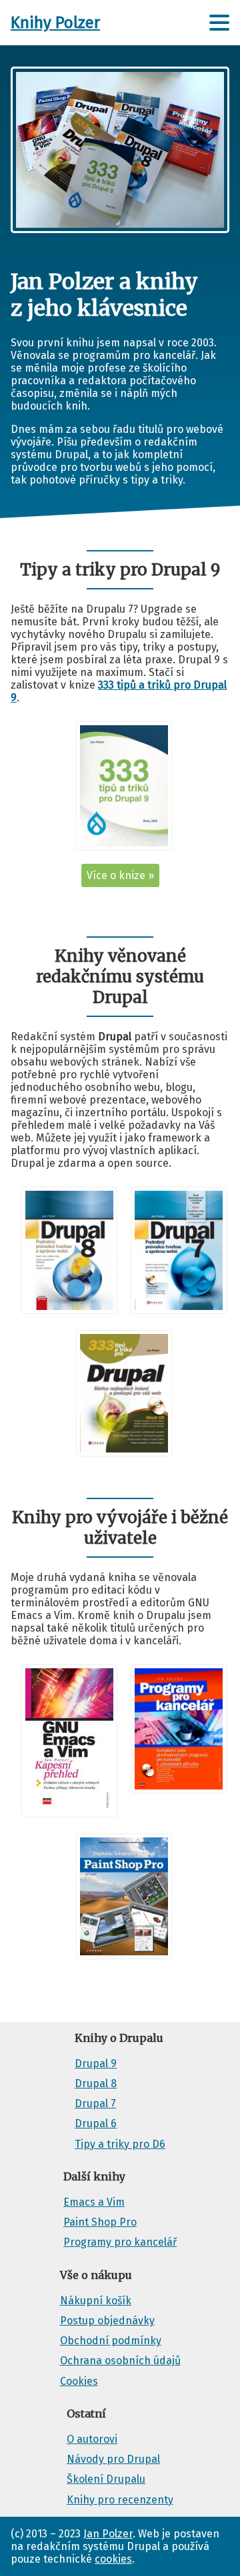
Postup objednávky (107, 2321)
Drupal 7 (95, 2103)
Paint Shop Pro (100, 2222)
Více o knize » (120, 875)
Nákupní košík (96, 2301)
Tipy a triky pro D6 (120, 2144)
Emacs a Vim (94, 2202)
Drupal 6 (96, 2123)
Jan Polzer (108, 2534)
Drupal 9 (96, 2064)
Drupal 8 (96, 2084)
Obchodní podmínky (111, 2341)
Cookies (79, 2381)
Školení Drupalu (106, 2479)
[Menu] (219, 23)
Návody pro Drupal (113, 2459)
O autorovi (92, 2439)
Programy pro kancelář (120, 2242)
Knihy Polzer (55, 23)
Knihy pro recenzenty (120, 2500)
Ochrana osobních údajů (120, 2361)
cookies (113, 2559)
